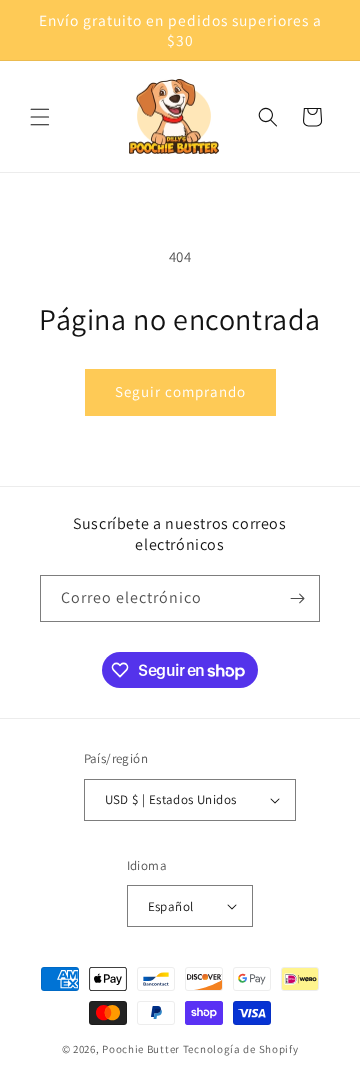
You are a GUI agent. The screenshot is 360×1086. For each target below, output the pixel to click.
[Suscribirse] (297, 598)
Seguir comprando (180, 391)
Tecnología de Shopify (241, 1049)
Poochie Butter (141, 1049)
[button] (40, 117)
